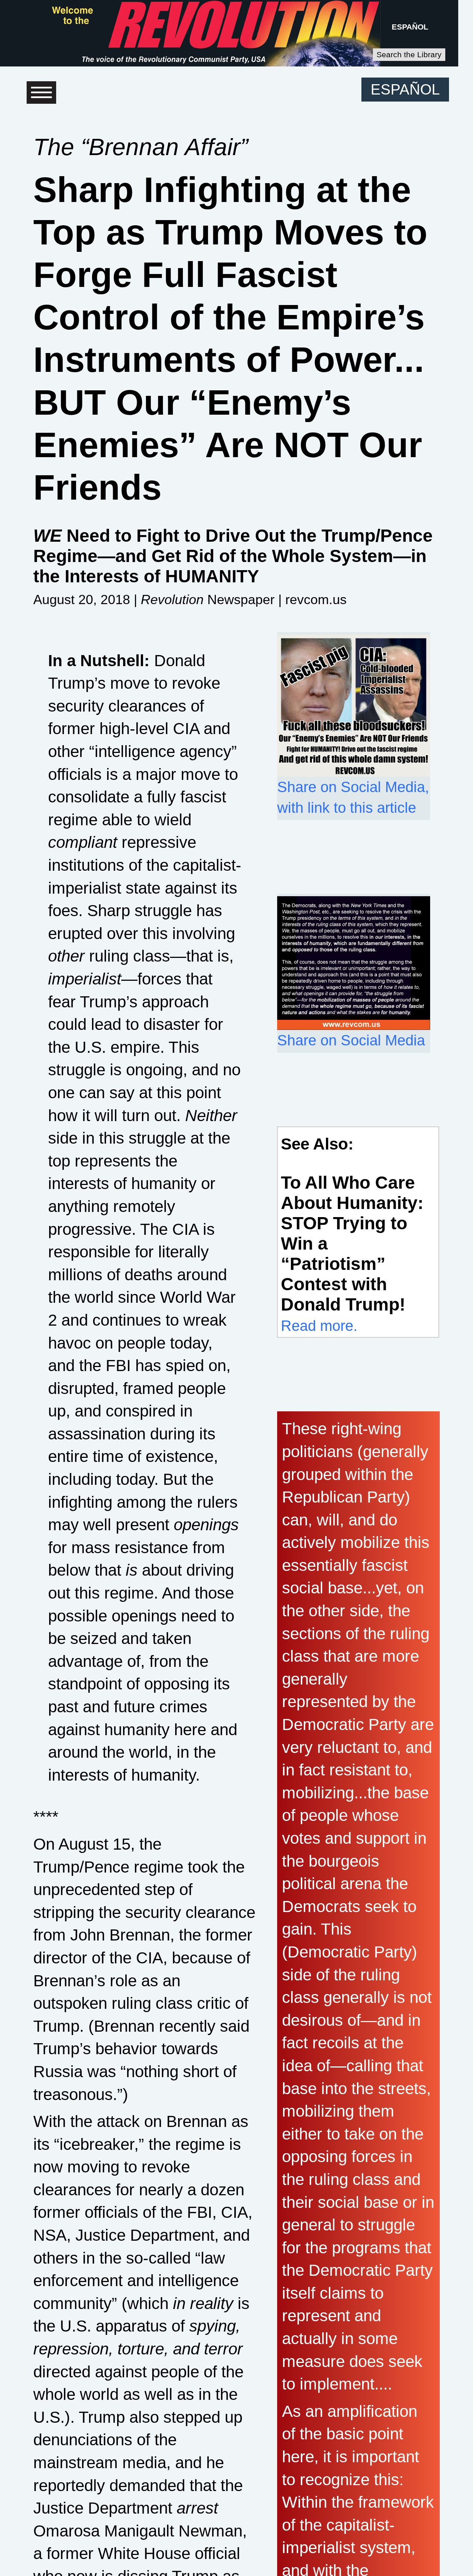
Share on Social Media (351, 1040)
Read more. (319, 1326)
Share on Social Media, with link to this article (353, 797)
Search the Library (409, 54)
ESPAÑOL (410, 27)
